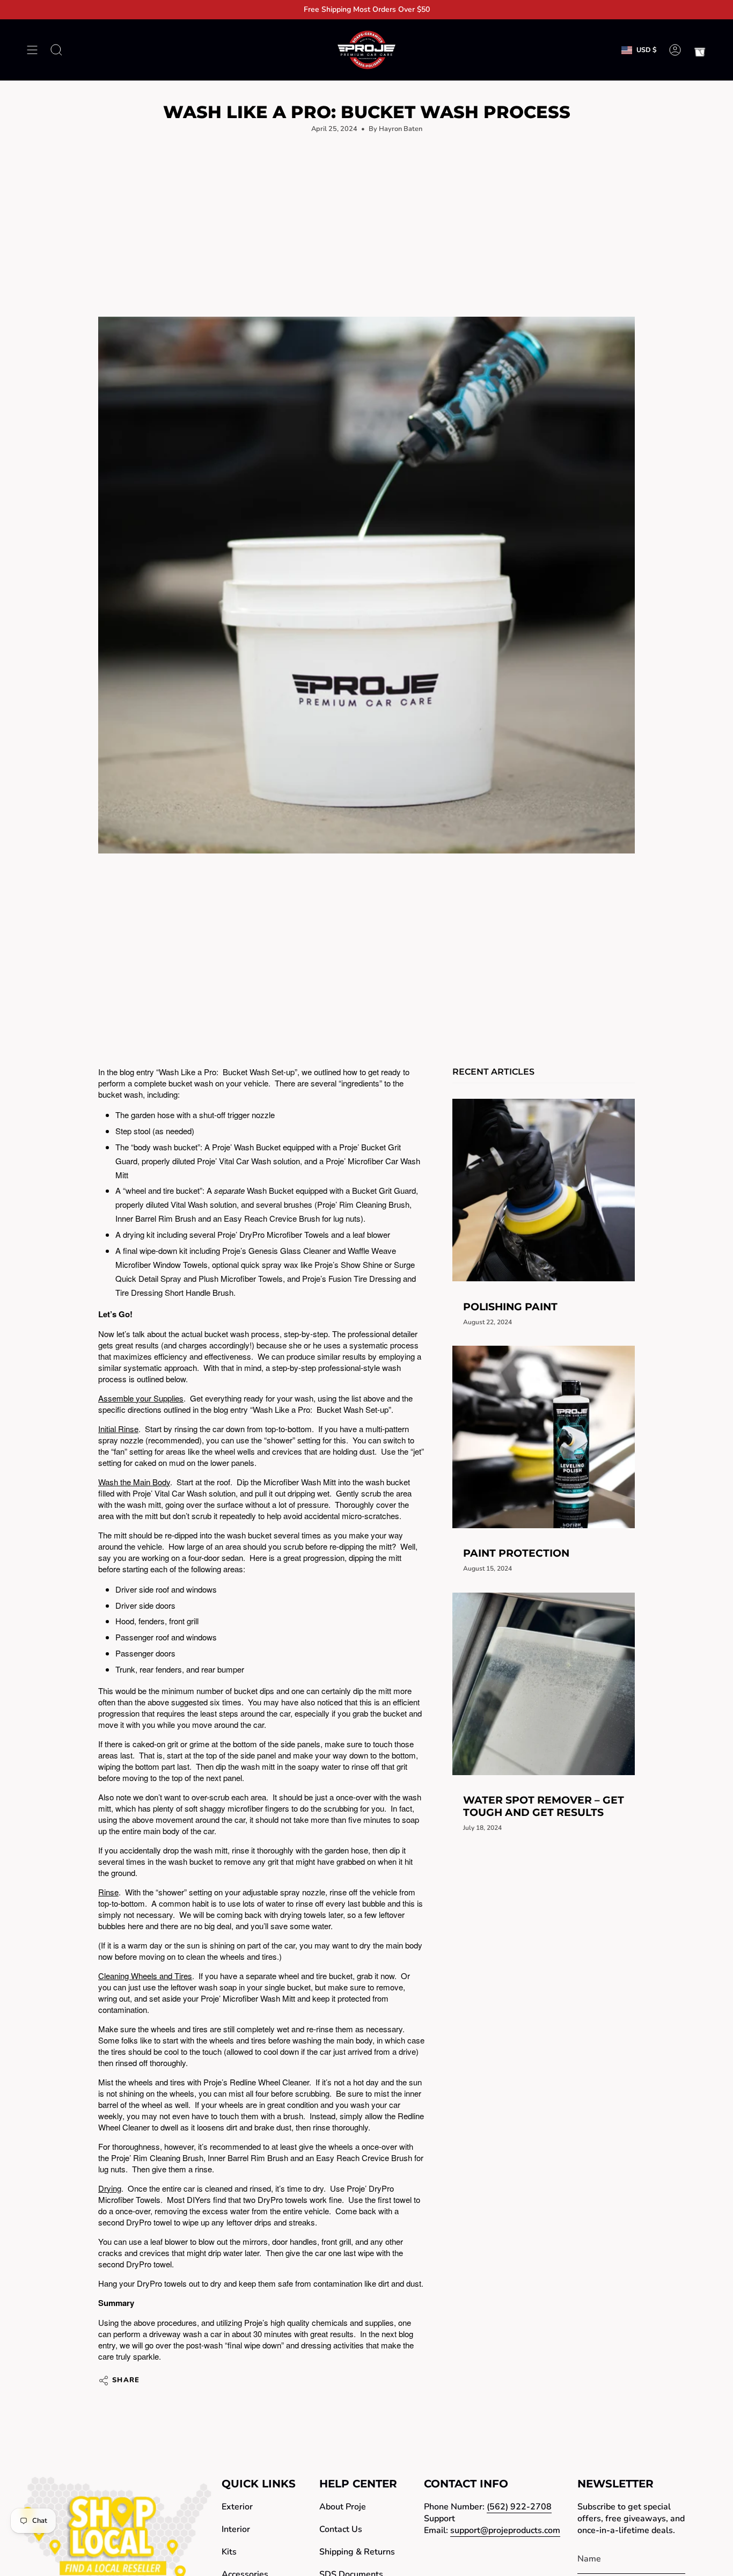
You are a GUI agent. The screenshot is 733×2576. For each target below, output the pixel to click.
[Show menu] (32, 50)
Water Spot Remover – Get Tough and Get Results (544, 1806)
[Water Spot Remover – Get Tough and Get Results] (544, 1684)
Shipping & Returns (357, 2552)
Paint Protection (516, 1553)
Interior (236, 2529)
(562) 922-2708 (519, 2507)
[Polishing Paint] (544, 1190)
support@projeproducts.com (505, 2530)
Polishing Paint (510, 1306)
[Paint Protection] (544, 1437)
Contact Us (341, 2529)
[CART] (700, 50)
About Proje (343, 2507)
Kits (229, 2552)
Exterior (237, 2507)
